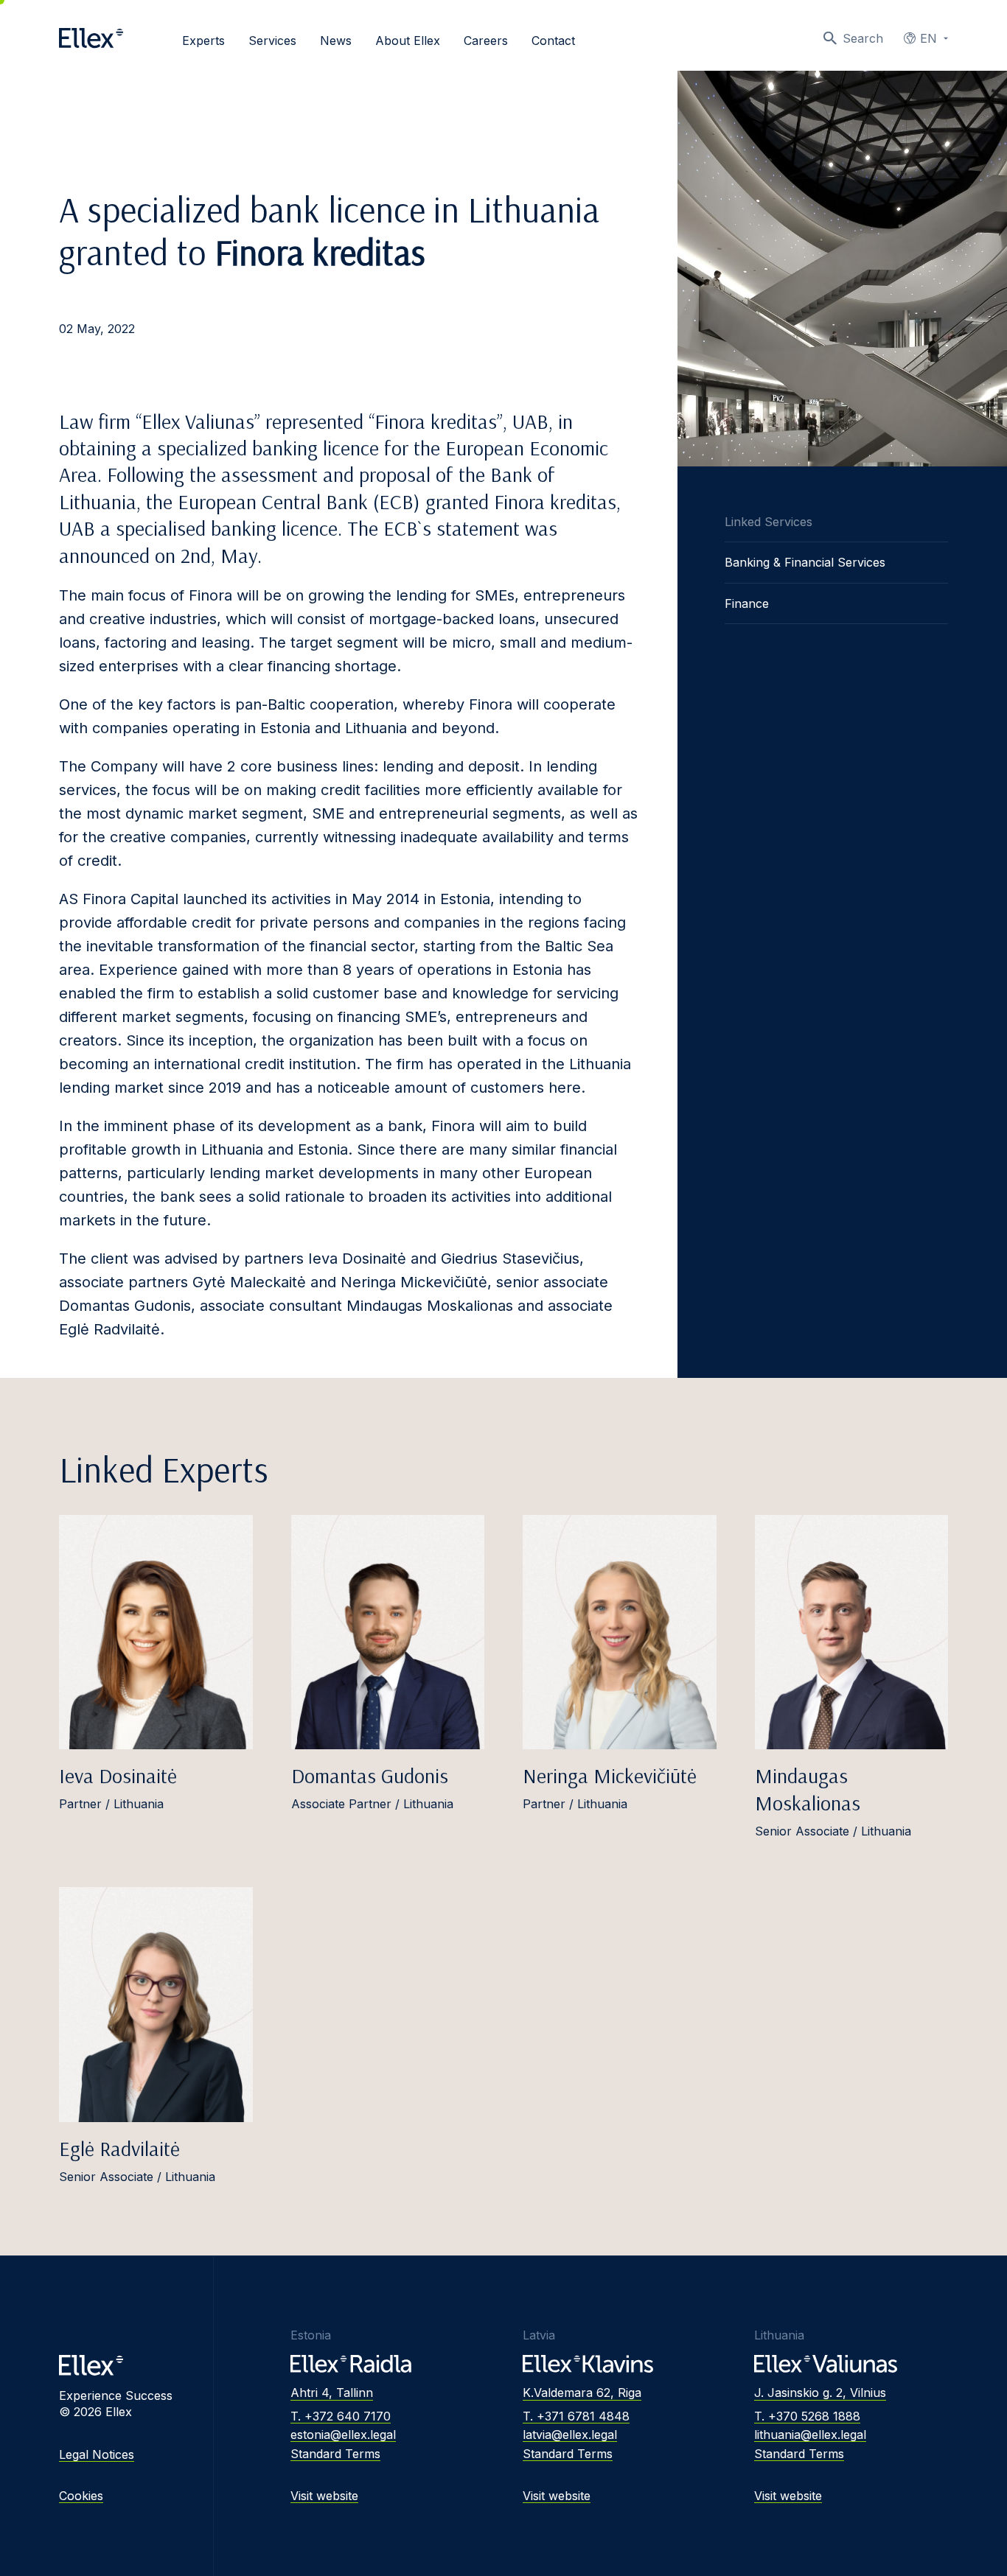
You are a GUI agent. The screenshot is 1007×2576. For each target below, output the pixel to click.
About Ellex (408, 41)
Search (863, 38)
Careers (486, 41)
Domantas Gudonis (370, 1775)
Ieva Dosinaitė (118, 1775)
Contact (553, 41)
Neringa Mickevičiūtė (610, 1775)
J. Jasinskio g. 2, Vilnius (820, 2393)
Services (272, 41)
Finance (747, 603)
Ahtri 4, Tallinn (332, 2393)
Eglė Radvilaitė (119, 2148)
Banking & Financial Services (805, 562)
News (336, 41)
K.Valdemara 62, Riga (582, 2393)
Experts (203, 41)
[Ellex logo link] (91, 38)
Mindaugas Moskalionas (808, 1789)
